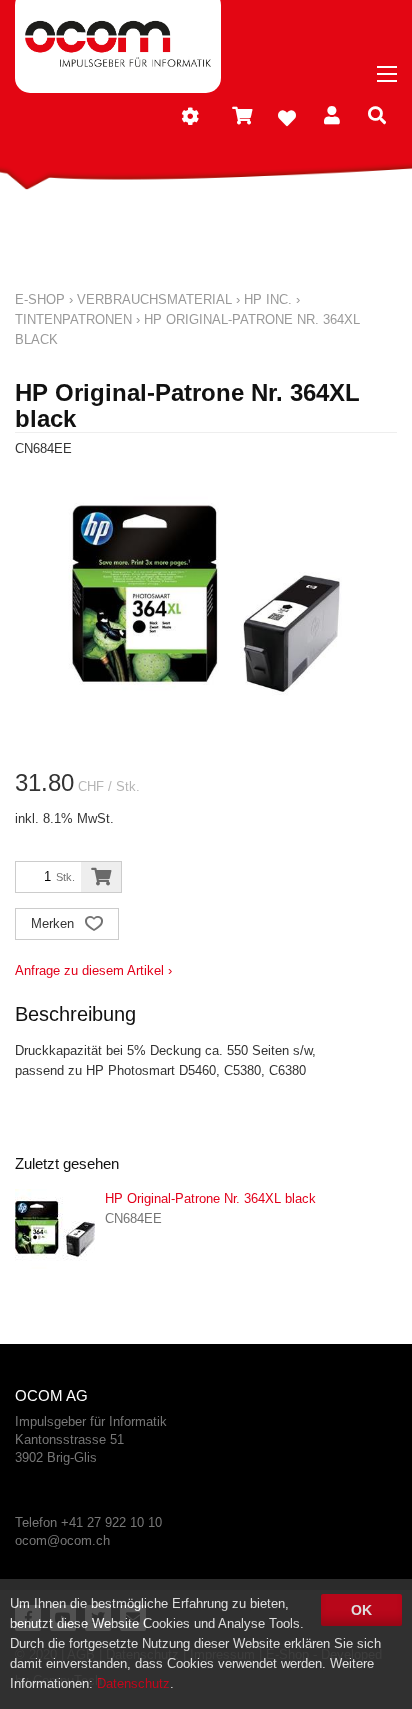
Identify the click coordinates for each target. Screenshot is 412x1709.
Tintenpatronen (73, 319)
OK (361, 1610)
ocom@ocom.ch (62, 1540)
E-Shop (40, 299)
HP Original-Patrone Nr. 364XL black (210, 1198)
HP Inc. (268, 299)
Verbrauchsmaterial (154, 299)
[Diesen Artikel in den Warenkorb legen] (101, 877)
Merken (54, 923)
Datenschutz (133, 1683)
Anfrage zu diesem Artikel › (93, 970)
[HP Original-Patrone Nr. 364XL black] (55, 1229)
